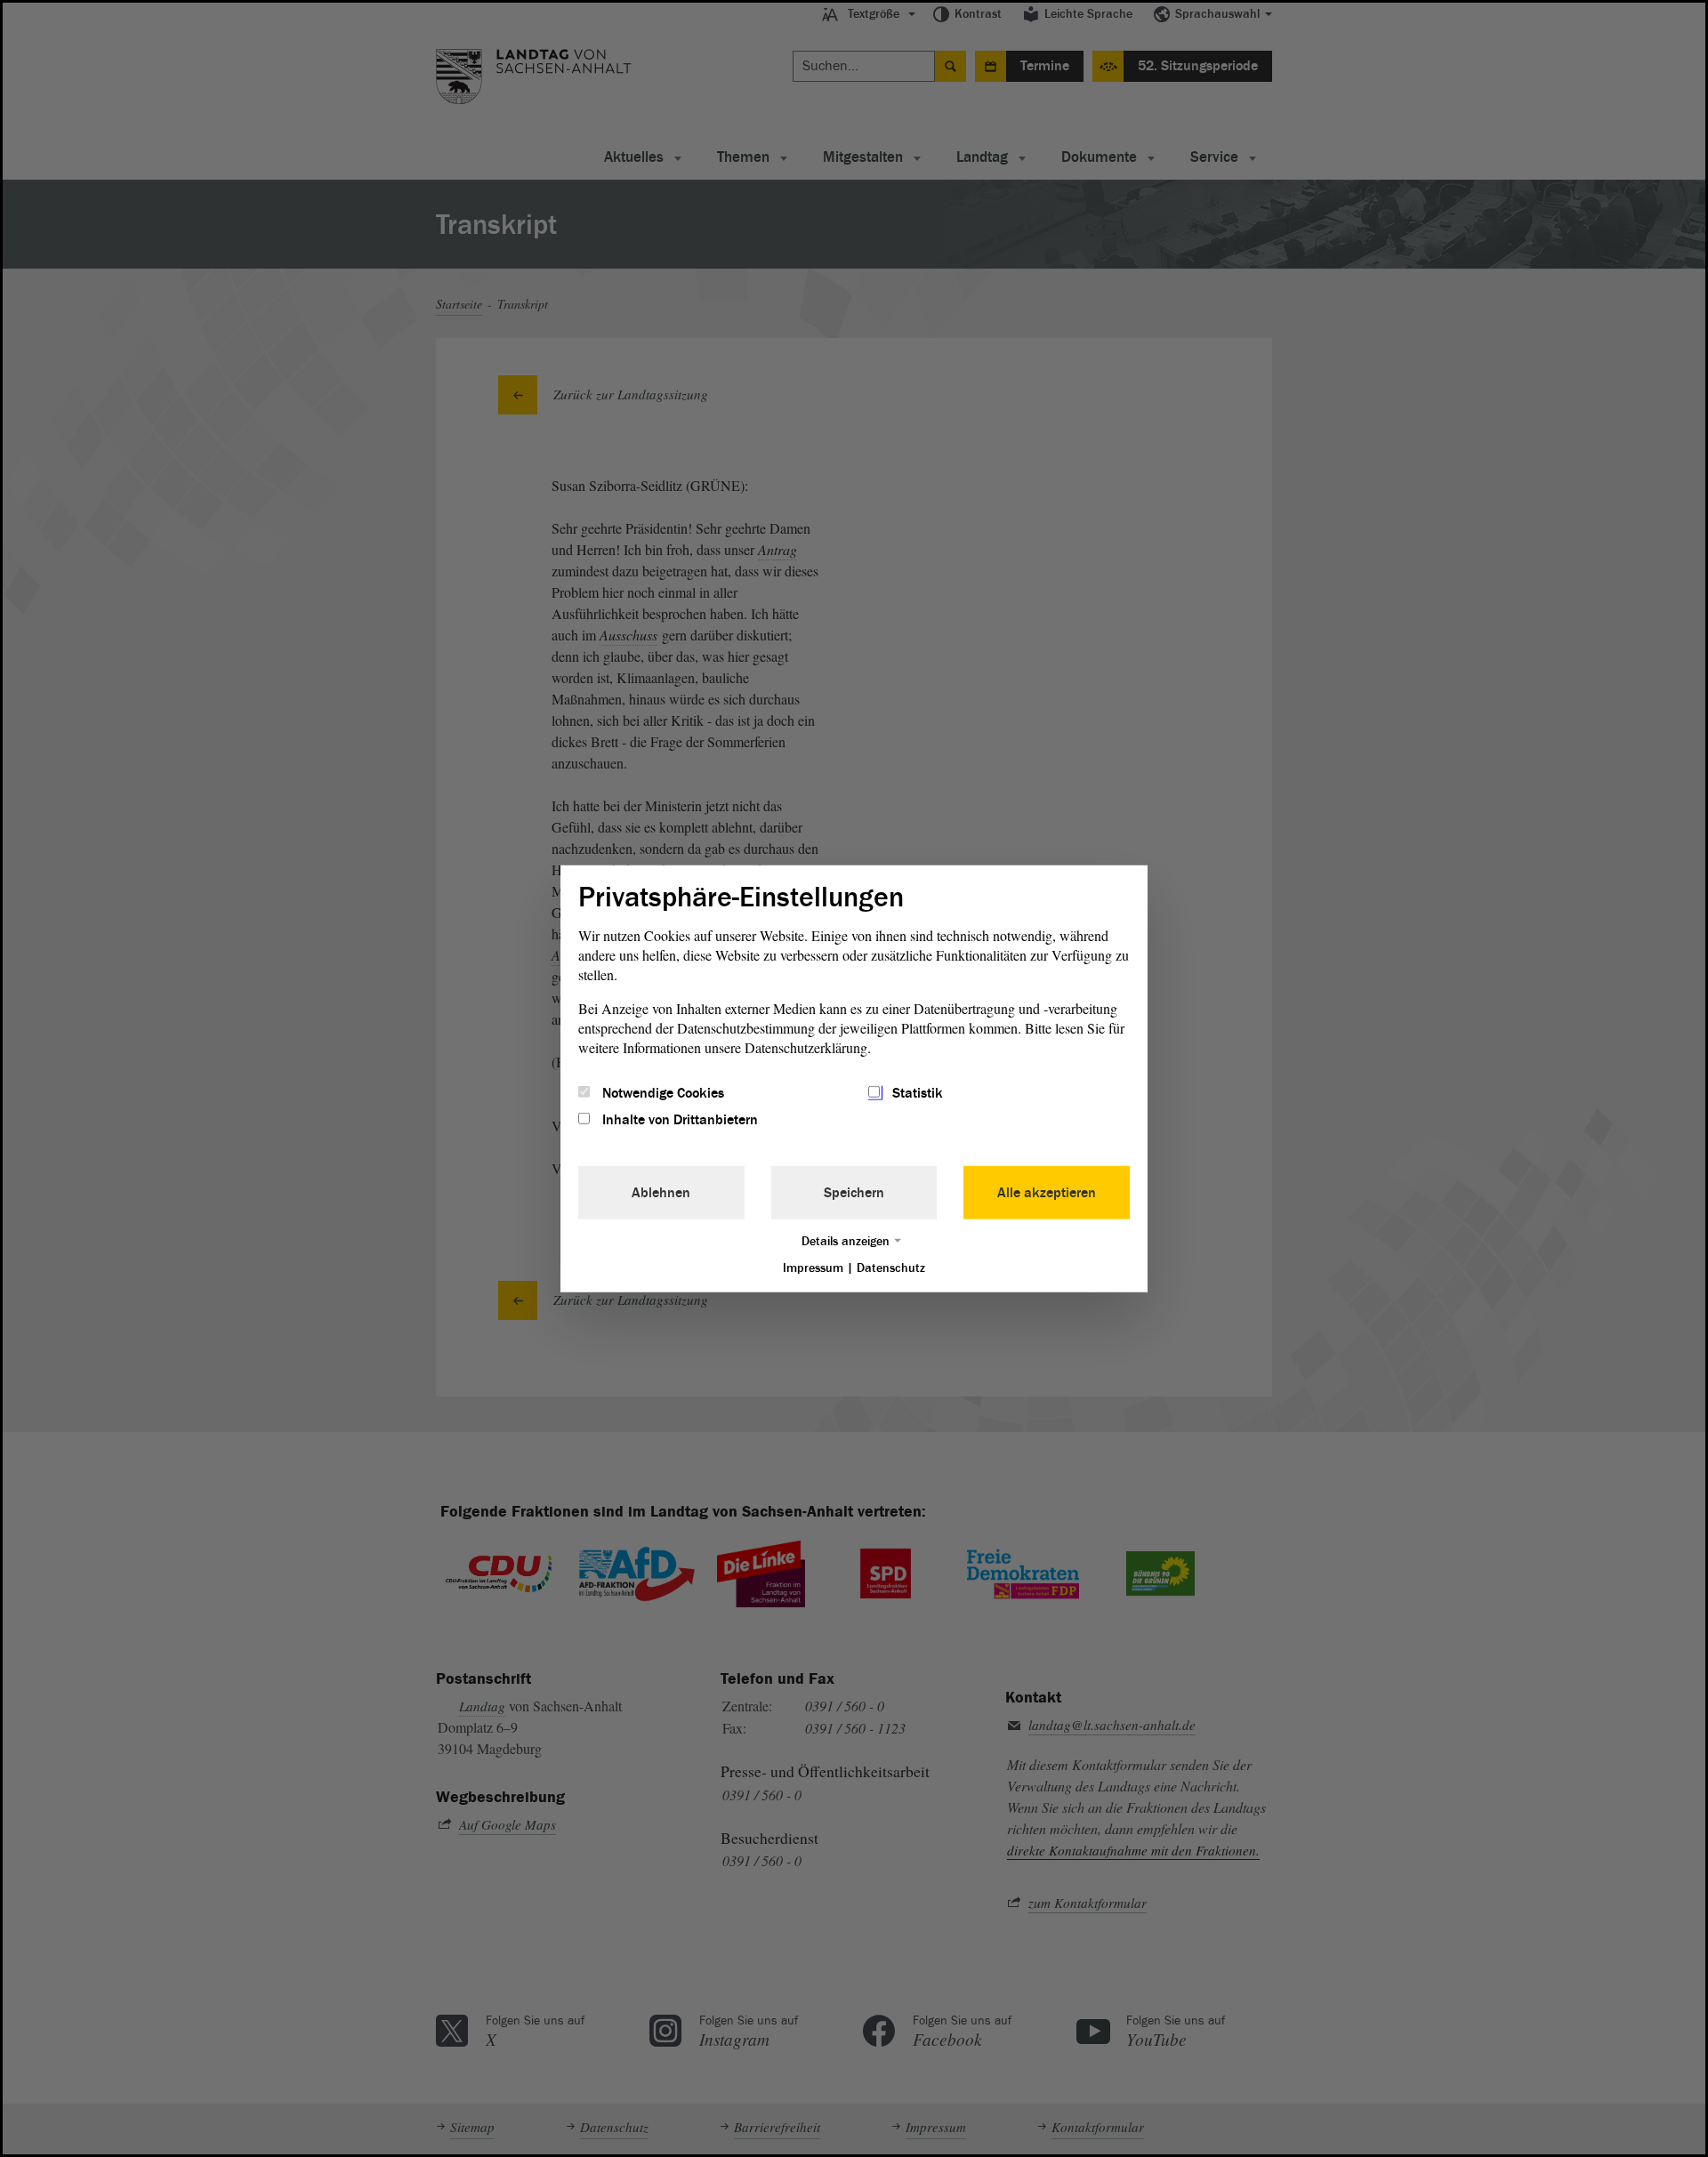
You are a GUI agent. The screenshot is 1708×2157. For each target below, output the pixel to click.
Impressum (813, 1268)
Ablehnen (661, 1193)
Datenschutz (891, 1268)
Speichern (854, 1193)
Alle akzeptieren (1047, 1193)
